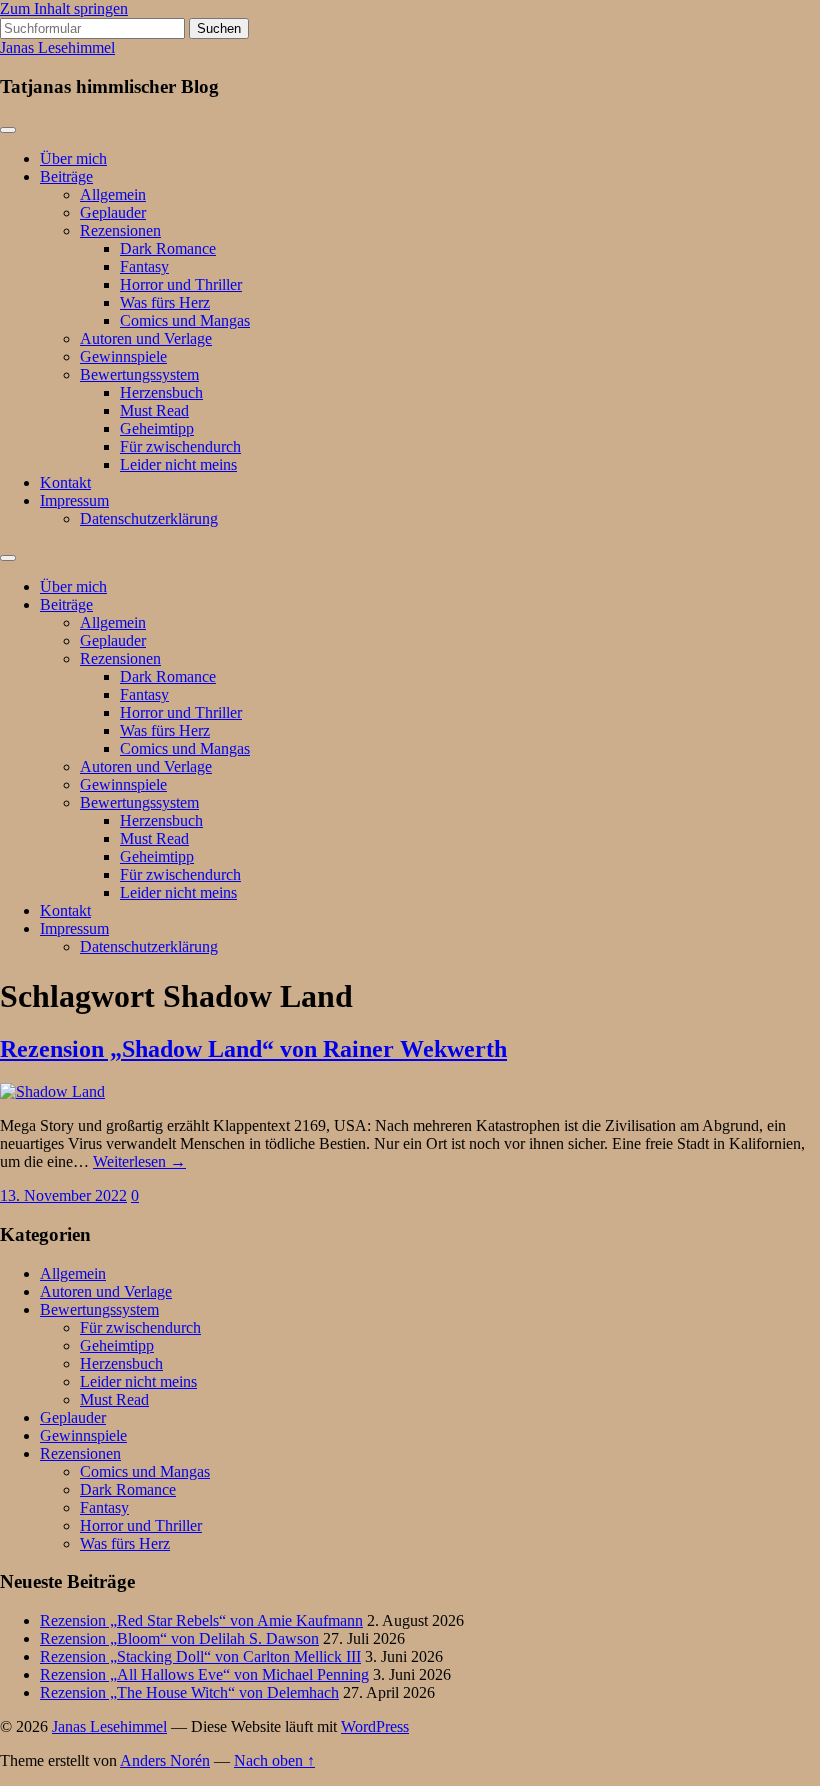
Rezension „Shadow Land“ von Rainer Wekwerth (253, 1049)
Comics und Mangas (185, 320)
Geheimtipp (157, 428)
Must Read (154, 410)
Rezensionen (120, 230)
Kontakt (65, 482)
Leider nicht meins (178, 464)
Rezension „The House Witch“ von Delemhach (189, 1692)
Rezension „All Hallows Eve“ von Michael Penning (204, 1674)
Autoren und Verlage (146, 338)
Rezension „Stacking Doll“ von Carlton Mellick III (200, 1656)
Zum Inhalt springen (64, 8)
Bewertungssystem (139, 374)
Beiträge (66, 176)
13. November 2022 (63, 1195)
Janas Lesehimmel (57, 47)
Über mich (73, 158)
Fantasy (144, 266)
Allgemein (113, 194)
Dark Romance (168, 248)
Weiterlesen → (139, 1161)
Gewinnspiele (123, 356)
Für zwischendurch (180, 446)
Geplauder (113, 212)
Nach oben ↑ (274, 1760)
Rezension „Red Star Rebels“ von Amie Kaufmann (201, 1620)
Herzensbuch (161, 392)
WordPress (375, 1726)
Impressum (74, 500)
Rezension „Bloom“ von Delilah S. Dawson (179, 1638)
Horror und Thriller (181, 284)
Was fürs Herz (165, 302)
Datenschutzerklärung (149, 518)
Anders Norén (165, 1760)
